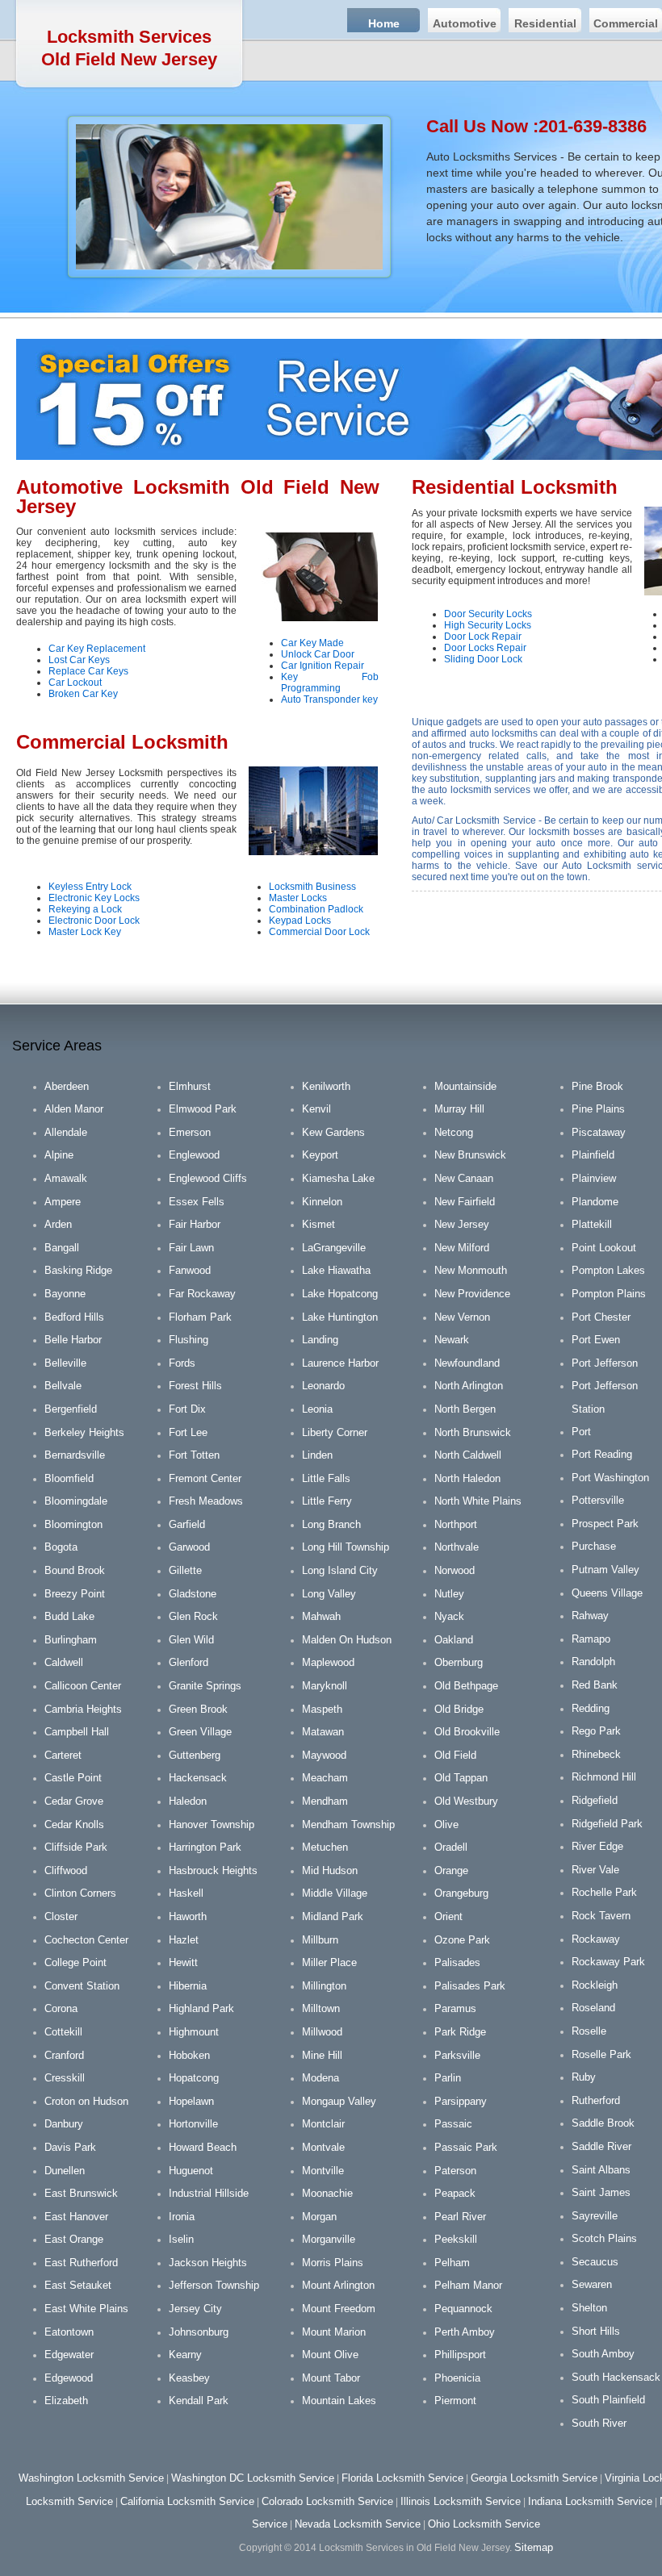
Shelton (589, 2308)
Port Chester (601, 1317)
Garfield (187, 1524)
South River (599, 2423)
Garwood (189, 1547)
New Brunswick (470, 1155)
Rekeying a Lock (85, 909)
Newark (452, 1340)
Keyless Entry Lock (90, 887)
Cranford (64, 2055)
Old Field (455, 1755)
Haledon (188, 1801)
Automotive (465, 23)
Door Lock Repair (483, 637)
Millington (324, 1986)
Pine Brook (597, 1086)
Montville (323, 2171)
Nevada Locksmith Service (358, 2524)
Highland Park (201, 2008)
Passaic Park (466, 2147)
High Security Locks (488, 625)
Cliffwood (66, 1870)
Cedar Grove (74, 1801)
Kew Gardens (333, 1132)
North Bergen (465, 1409)
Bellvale (63, 1386)
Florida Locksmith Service (402, 2478)
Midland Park (333, 1916)
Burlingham (71, 1640)
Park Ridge (460, 2032)
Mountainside (465, 1086)
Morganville (329, 2239)
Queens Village (607, 1593)
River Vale (595, 1870)
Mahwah (321, 1616)
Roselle (589, 2031)
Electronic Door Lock (94, 921)
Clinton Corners (80, 1893)
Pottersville (598, 1500)
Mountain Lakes (339, 2401)
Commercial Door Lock (319, 932)
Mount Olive (330, 2355)
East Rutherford (81, 2263)
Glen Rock (193, 1616)
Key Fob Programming (330, 683)
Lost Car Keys (79, 660)
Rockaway (596, 1939)
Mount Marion (334, 2332)
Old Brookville (467, 1732)
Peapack (455, 2193)
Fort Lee (188, 1432)
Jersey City (195, 2309)
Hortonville (193, 2124)
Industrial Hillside (209, 2193)
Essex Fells (197, 1202)
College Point (75, 1962)
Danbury (64, 2124)
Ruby (584, 2077)
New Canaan (464, 1178)
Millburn (320, 1940)
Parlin (448, 2078)
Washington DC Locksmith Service (253, 2478)
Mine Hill (322, 2055)
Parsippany (461, 2101)
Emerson (190, 1132)
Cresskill (65, 2078)
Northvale (457, 1547)
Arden (58, 1224)
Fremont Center (205, 1478)
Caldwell (64, 1662)
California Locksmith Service (187, 2501)
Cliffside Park (76, 1847)
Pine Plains (598, 1109)
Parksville (457, 2055)
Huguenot (191, 2171)
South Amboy (603, 2354)
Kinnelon (322, 1202)
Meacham (325, 1778)
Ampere (63, 1202)
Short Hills (596, 2331)
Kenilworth (326, 1086)
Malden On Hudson (347, 1640)
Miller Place (329, 1962)
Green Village (200, 1732)
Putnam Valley (605, 1570)
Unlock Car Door (318, 654)
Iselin (181, 2239)
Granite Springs (205, 1686)
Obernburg (459, 1662)
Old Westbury (466, 1801)
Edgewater (69, 2355)
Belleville (65, 1363)
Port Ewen (596, 1340)
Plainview (594, 1178)
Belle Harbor (73, 1340)
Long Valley (329, 1594)
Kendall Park (199, 2401)
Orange (451, 1870)
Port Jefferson (605, 1363)
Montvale (323, 2147)
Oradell (451, 1847)
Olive (446, 1824)
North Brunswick (473, 1432)
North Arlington (469, 1386)
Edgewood (69, 2378)
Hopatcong (194, 2078)
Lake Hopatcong (340, 1294)
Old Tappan (461, 1778)
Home (384, 23)
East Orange (74, 2239)
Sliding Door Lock (483, 659)
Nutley (449, 1594)
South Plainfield (608, 2400)
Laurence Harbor (340, 1363)
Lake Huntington (340, 1317)
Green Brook (198, 1709)
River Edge (597, 1846)
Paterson (455, 2171)
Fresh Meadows (206, 1501)
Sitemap (534, 2547)
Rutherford (596, 2100)
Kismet (318, 1224)
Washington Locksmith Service (91, 2478)
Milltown (321, 2008)
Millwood (322, 2032)
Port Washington (610, 1478)
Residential (545, 23)
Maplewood (328, 1662)
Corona (61, 2008)
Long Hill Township (346, 1547)
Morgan (319, 2217)
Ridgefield (595, 1800)
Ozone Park (462, 1940)
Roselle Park (601, 2054)
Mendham (325, 1801)
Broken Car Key (83, 694)
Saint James (601, 2192)
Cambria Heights (83, 1709)
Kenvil (316, 1109)
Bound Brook (75, 1570)
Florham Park (200, 1317)
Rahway (590, 1616)
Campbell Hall (77, 1732)
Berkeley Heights (84, 1432)
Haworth (188, 1916)
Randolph (593, 1662)
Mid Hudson (330, 1870)
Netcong (454, 1132)
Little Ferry (327, 1501)
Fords (182, 1363)
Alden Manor (74, 1109)
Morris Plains (333, 2263)
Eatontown (69, 2332)
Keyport (320, 1155)
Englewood (194, 1155)
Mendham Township (348, 1824)
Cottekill (63, 2032)
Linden (317, 1455)
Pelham (452, 2263)
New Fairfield (465, 1202)
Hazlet (184, 1940)
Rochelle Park (604, 1892)
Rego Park (596, 1731)
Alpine (59, 1155)
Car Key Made (312, 643)
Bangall (62, 1248)
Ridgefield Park (607, 1824)
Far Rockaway (202, 1294)
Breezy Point (75, 1594)
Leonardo (323, 1386)
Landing (320, 1340)
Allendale (66, 1132)
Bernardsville (75, 1455)
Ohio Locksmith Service (484, 2524)
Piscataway (599, 1132)
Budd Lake (69, 1616)
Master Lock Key (85, 932)
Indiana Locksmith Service (590, 2501)
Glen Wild (191, 1640)
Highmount (194, 2032)
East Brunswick (81, 2193)
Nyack (449, 1616)
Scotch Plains (604, 2238)
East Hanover (76, 2217)
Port (581, 1432)
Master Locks (298, 898)
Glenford (189, 1662)
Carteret (63, 1755)
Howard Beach (203, 2147)
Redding (591, 1708)
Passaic (453, 2124)
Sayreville (595, 2216)
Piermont (455, 2401)
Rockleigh (595, 1985)
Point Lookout (604, 1248)
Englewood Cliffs (208, 1178)
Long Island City (340, 1570)
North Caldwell (468, 1455)
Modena (321, 2078)
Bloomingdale (76, 1501)
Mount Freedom (339, 2309)
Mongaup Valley (339, 2101)
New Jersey (462, 1224)
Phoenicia (457, 2378)
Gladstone (193, 1594)
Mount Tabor (331, 2378)
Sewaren (592, 2284)
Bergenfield (71, 1409)
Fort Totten (194, 1455)
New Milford (462, 1248)
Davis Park (70, 2147)
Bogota (61, 1547)
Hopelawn (191, 2101)
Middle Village (335, 1893)
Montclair (323, 2124)
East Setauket (78, 2285)
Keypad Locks (300, 921)
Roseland (593, 2008)
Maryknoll (325, 1686)
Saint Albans (601, 2170)
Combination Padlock (316, 909)
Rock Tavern (601, 1916)
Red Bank (595, 1685)
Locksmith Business (312, 887)
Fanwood (190, 1270)
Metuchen (325, 1847)
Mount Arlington (338, 2285)
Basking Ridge (78, 1270)
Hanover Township (212, 1824)
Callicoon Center (83, 1686)
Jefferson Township (214, 2285)
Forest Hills (195, 1386)
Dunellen (65, 2171)
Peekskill (456, 2239)
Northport (456, 1524)
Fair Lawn (191, 1248)
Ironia (182, 2217)
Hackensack (198, 1778)
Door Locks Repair (485, 648)
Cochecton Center (86, 1940)
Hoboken (189, 2055)
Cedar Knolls (74, 1824)
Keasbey (189, 2378)
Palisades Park (470, 1986)
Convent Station (82, 1986)
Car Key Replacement (97, 649)
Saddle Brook (603, 2123)
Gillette (185, 1570)
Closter (61, 1916)
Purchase (594, 1546)
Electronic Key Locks (94, 898)
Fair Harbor (195, 1224)
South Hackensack (616, 2377)
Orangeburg (461, 1893)
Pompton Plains (609, 1294)
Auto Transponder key (329, 699)
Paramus (455, 2008)
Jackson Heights (208, 2263)
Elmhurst (190, 1086)
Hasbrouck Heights (213, 1870)
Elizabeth (66, 2401)
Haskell (186, 1893)
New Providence (472, 1294)
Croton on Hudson (86, 2101)
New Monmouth (471, 1270)
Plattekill (592, 1224)
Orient (448, 1916)
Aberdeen (67, 1086)
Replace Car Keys (88, 671)
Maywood (324, 1755)
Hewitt (183, 1962)
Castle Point (73, 1778)
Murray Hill (459, 1109)
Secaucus (595, 2262)
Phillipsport (460, 2355)
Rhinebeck (596, 1754)
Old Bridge (459, 1709)
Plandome (595, 1202)
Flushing (189, 1340)
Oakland (454, 1640)
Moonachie (327, 2193)
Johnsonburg (199, 2332)
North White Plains (478, 1501)
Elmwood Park (203, 1109)
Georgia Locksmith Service (534, 2478)
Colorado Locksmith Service (327, 2501)
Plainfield (593, 1155)
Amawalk (66, 1178)
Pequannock (463, 2309)
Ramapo (591, 1639)
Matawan (323, 1732)
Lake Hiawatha (336, 1270)
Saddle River (601, 2146)
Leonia (317, 1409)
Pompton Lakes (608, 1270)
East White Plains (86, 2309)
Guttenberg (195, 1755)
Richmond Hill (604, 1777)
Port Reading (602, 1454)
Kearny (185, 2355)
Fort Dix (187, 1409)
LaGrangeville (334, 1248)
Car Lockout (75, 683)
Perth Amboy (465, 2332)
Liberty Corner (335, 1432)
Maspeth (322, 1709)
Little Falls (326, 1478)
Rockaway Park (608, 1962)
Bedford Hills (74, 1317)
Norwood (455, 1570)
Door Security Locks (488, 614)
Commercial (626, 23)
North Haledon (467, 1478)
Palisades (457, 1962)
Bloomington (73, 1524)
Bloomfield (69, 1478)
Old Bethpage (466, 1686)
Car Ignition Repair (323, 666)
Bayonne (65, 1294)
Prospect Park (605, 1524)
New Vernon (462, 1317)
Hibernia (188, 1986)
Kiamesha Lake (338, 1178)
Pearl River (460, 2217)
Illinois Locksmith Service (461, 2501)
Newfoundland (467, 1363)
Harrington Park (205, 1847)
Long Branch (331, 1524)
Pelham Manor (468, 2285)
